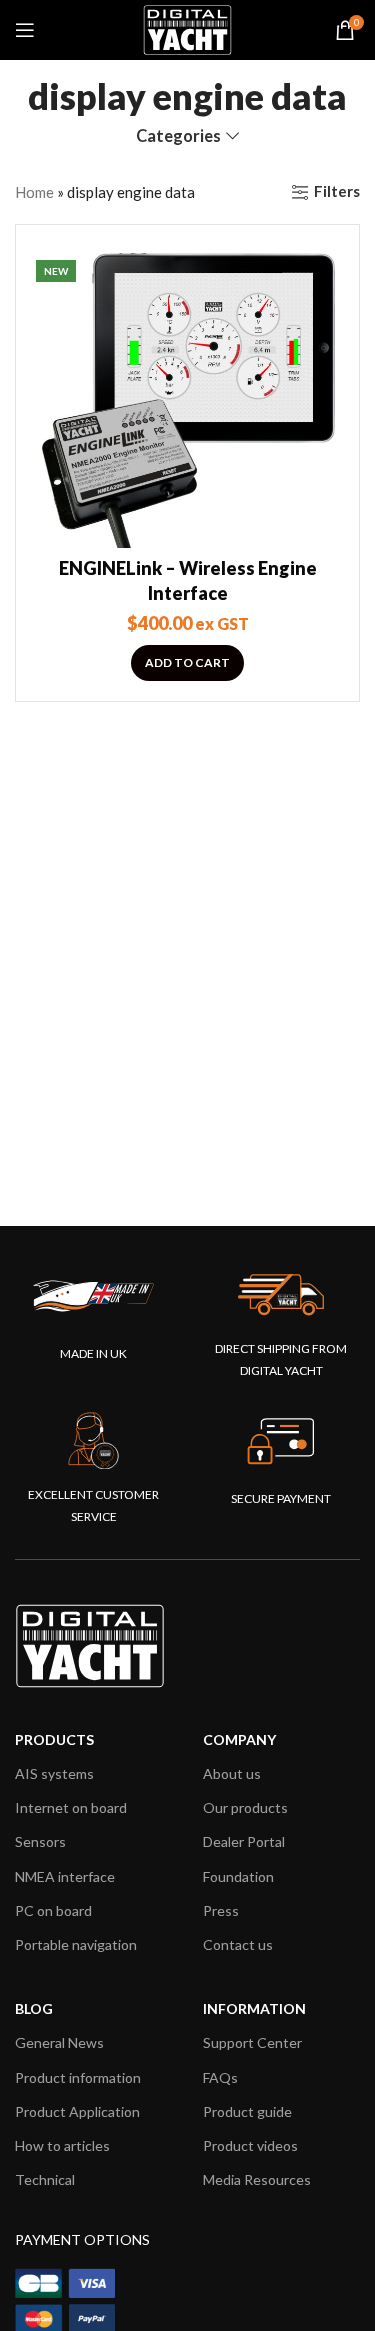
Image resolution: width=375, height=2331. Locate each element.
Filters (337, 192)
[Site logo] (187, 28)
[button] (187, 663)
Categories (178, 136)
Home (34, 192)
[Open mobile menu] (25, 30)
